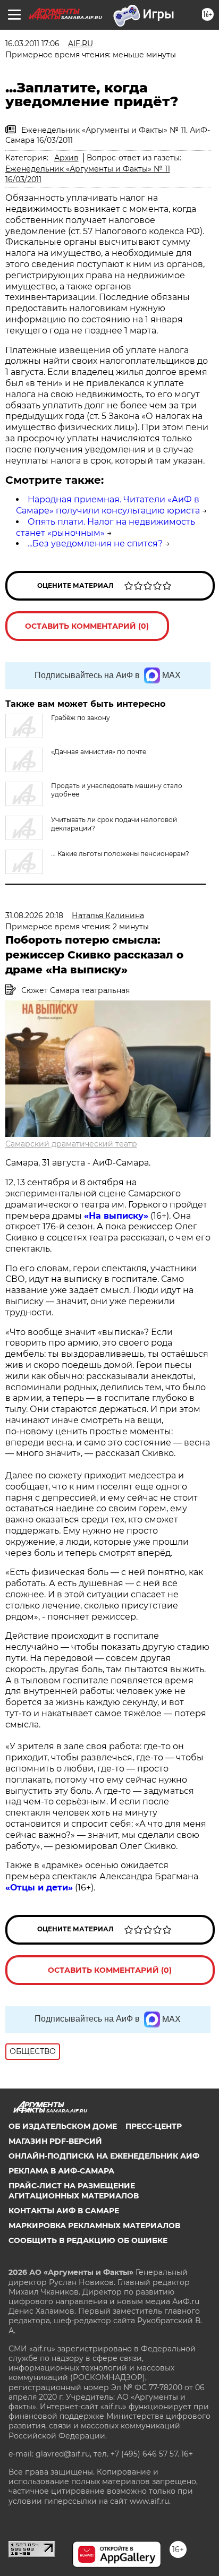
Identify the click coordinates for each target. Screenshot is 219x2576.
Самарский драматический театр (71, 1144)
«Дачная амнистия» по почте (99, 752)
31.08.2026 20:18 (34, 915)
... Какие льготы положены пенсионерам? (120, 854)
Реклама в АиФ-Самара (61, 2171)
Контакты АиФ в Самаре (64, 2211)
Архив (66, 158)
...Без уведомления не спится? (95, 544)
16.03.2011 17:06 (32, 44)
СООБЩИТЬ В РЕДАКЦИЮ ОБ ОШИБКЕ (88, 2240)
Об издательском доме (63, 2126)
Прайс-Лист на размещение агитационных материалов (74, 2190)
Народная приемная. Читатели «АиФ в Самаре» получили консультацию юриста (108, 505)
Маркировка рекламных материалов (94, 2226)
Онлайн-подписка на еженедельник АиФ (104, 2156)
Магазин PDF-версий (55, 2141)
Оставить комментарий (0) (87, 626)
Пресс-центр (154, 2126)
